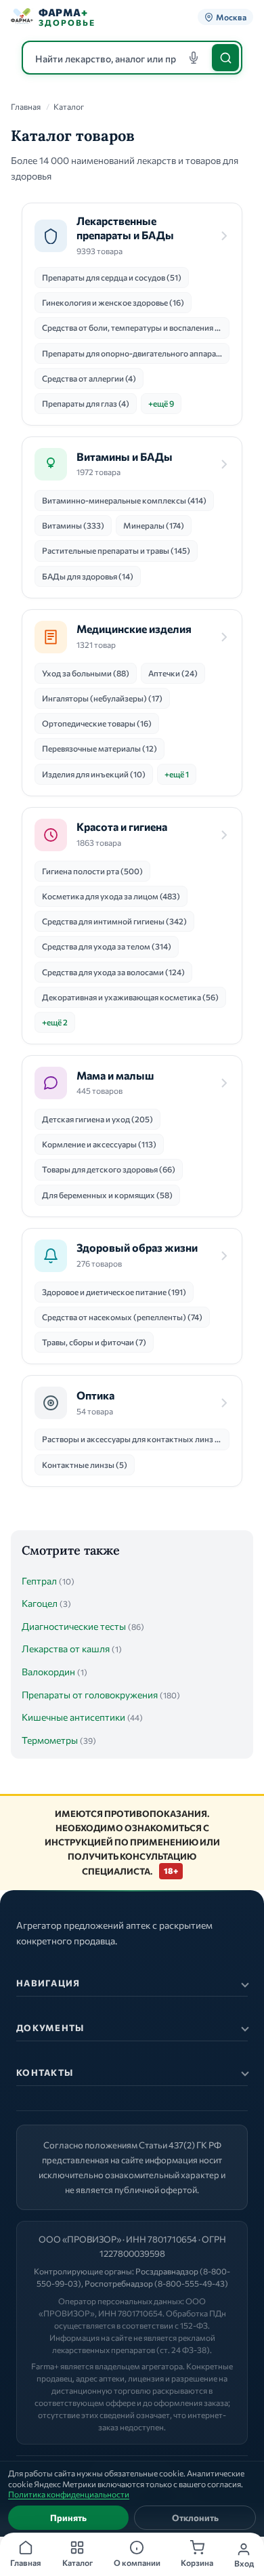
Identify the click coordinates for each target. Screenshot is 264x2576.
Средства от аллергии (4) (89, 378)
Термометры (50, 1740)
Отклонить (195, 2518)
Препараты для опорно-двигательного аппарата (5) (136, 353)
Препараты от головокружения (90, 1695)
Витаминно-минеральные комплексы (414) (124, 500)
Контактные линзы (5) (85, 1465)
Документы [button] (50, 2028)
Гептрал (39, 1581)
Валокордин (48, 1672)
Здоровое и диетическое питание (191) (114, 1292)
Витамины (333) (73, 525)
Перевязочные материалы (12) (100, 748)
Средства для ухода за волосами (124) (113, 972)
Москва (231, 17)
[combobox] (132, 58)
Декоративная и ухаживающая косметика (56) (130, 997)
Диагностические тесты (74, 1626)
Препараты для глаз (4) (86, 403)
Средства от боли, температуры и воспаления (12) (136, 327)
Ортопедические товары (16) (97, 723)
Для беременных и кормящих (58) (107, 1195)
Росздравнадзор (167, 2271)
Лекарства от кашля (66, 1649)
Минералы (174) (154, 525)
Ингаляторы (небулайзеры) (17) (102, 698)
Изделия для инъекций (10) (94, 774)
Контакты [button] (45, 2072)
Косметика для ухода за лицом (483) (111, 896)
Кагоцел (40, 1603)
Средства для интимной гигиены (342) (114, 921)
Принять (68, 2518)
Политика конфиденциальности (69, 2494)
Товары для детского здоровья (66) (109, 1169)
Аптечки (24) (173, 673)
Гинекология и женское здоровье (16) (113, 302)
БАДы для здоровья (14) (88, 576)
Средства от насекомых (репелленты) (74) (122, 1317)
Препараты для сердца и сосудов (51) (112, 277)
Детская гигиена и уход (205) (97, 1119)
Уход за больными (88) (86, 673)
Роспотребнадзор (119, 2283)
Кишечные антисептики (73, 1717)
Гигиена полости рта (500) (92, 871)
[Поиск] (225, 58)
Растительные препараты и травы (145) (116, 550)
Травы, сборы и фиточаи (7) (94, 1342)
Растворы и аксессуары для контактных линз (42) (136, 1439)
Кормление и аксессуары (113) (99, 1144)
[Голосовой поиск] (194, 58)
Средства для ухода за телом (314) (107, 946)
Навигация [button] (48, 1983)
